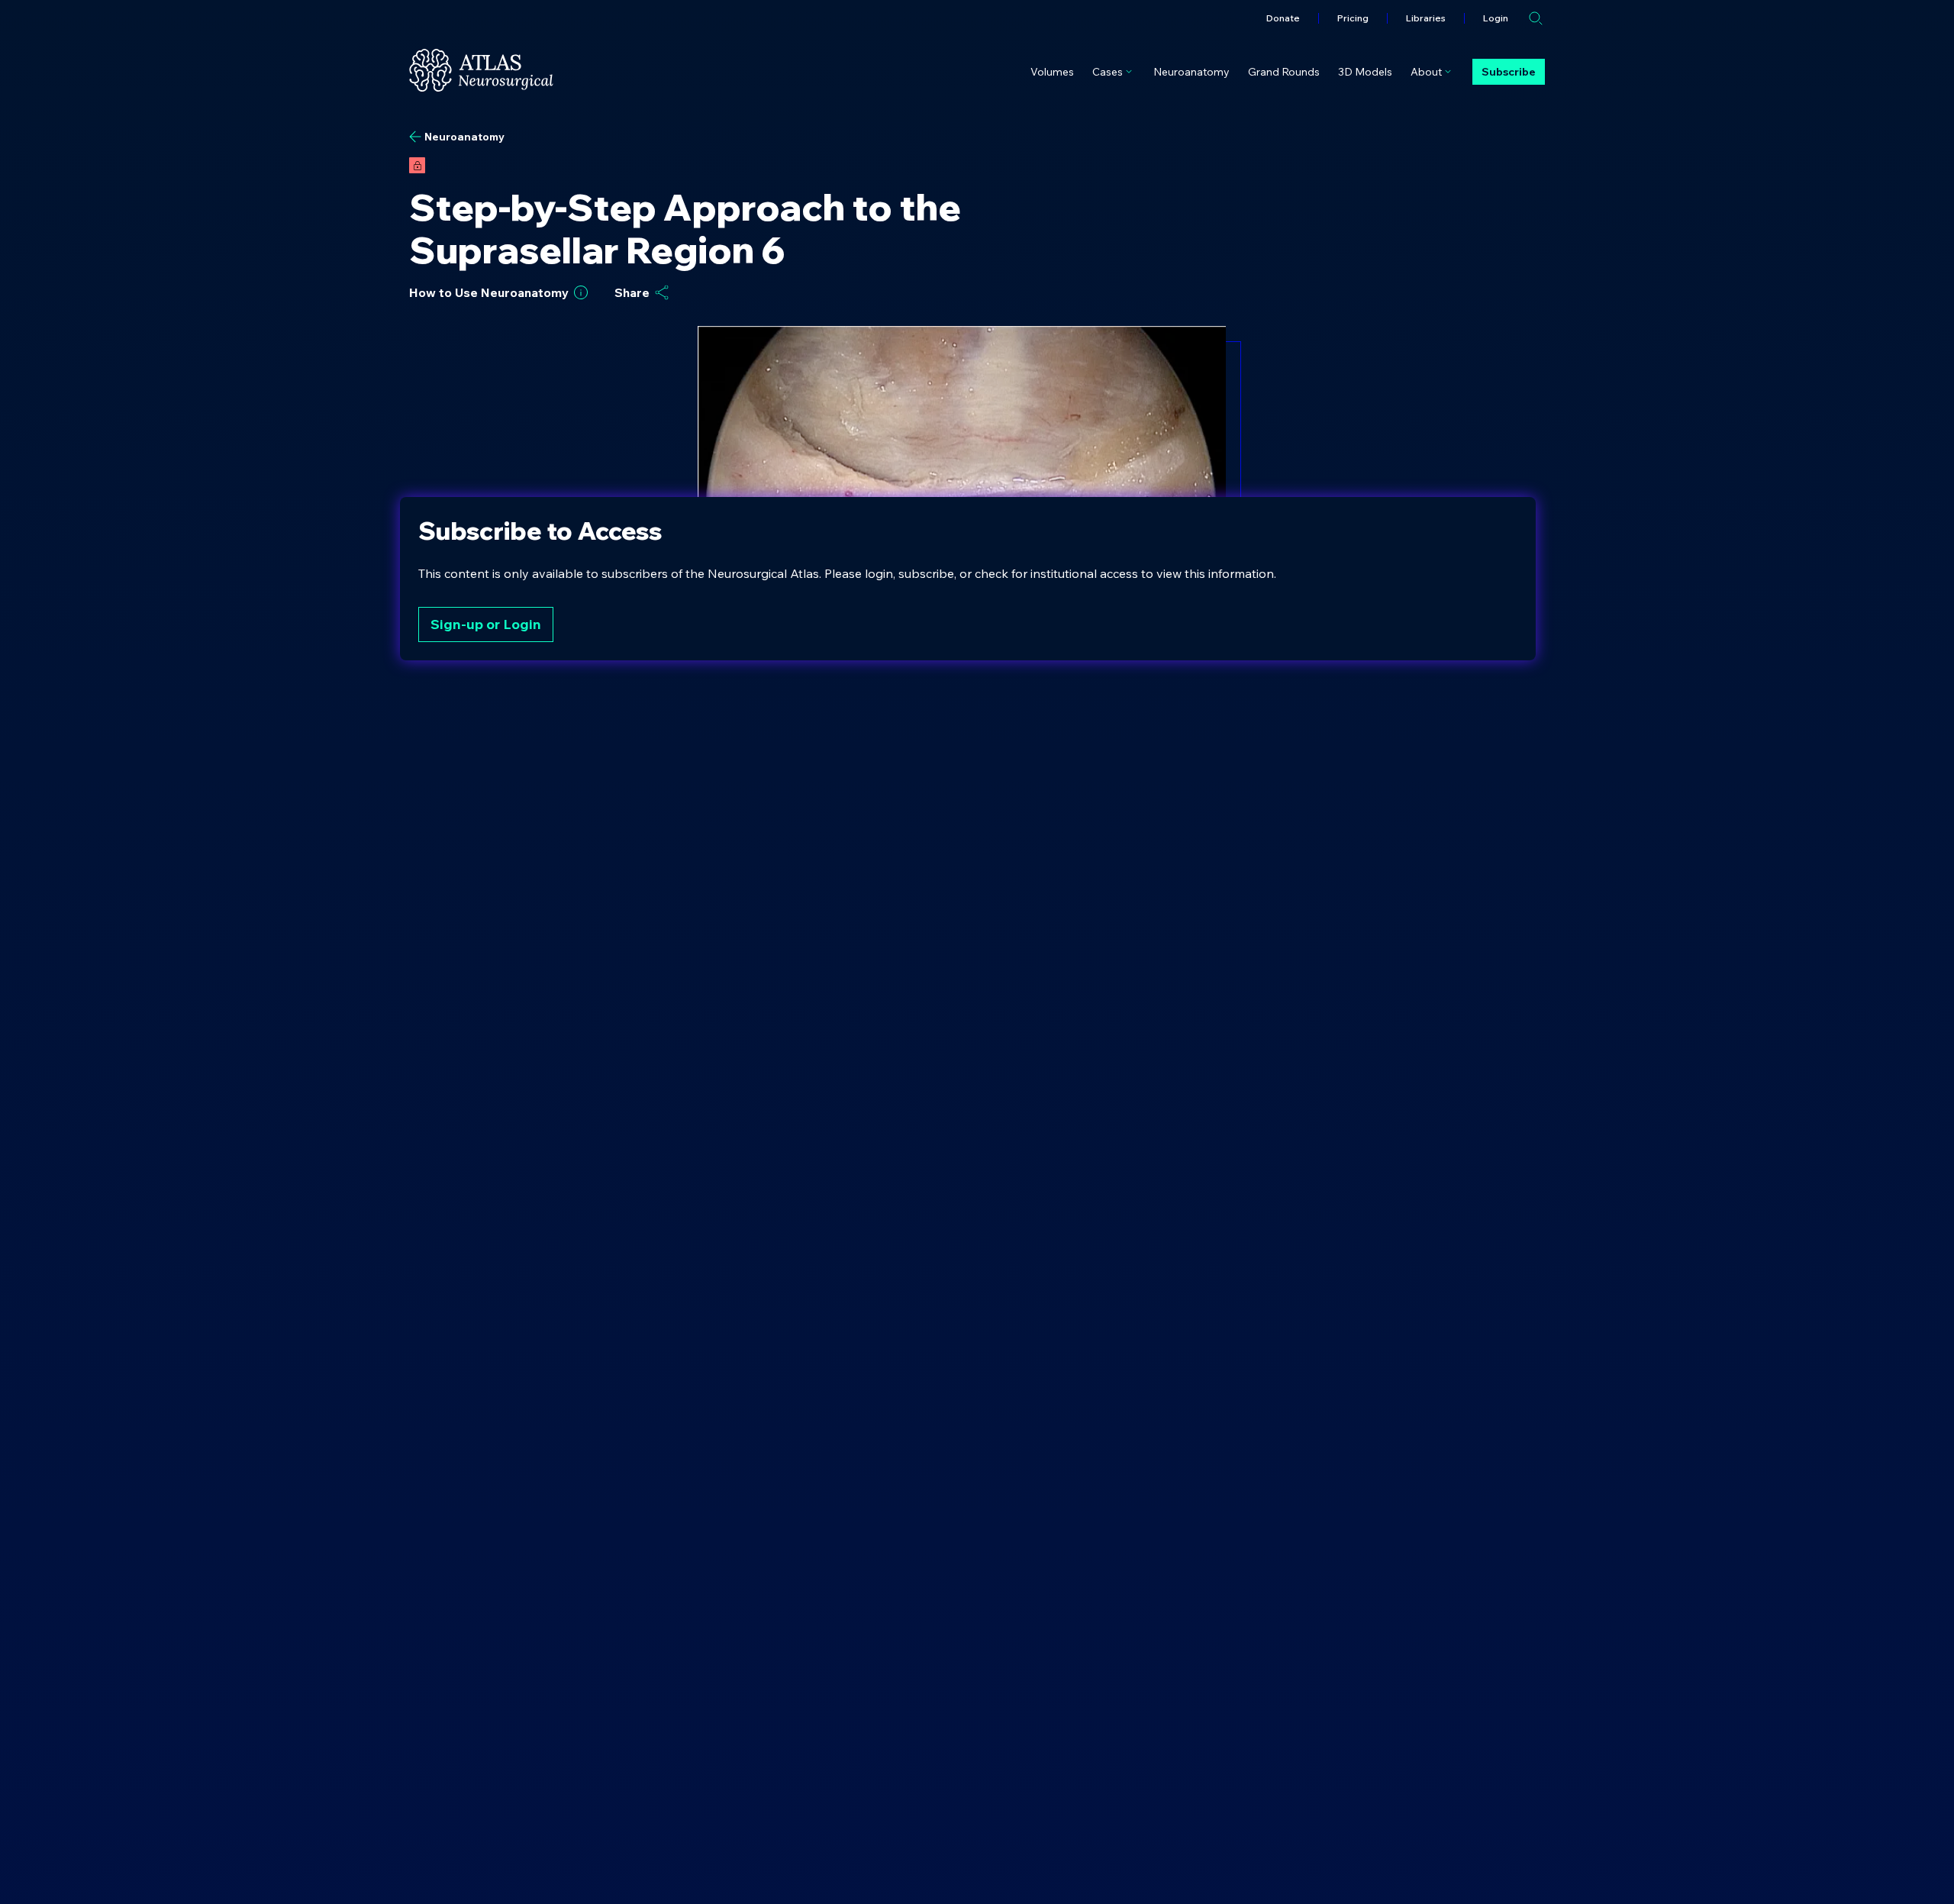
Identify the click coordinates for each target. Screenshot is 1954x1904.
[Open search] (1536, 18)
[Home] (481, 70)
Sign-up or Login (486, 624)
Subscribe (1509, 72)
